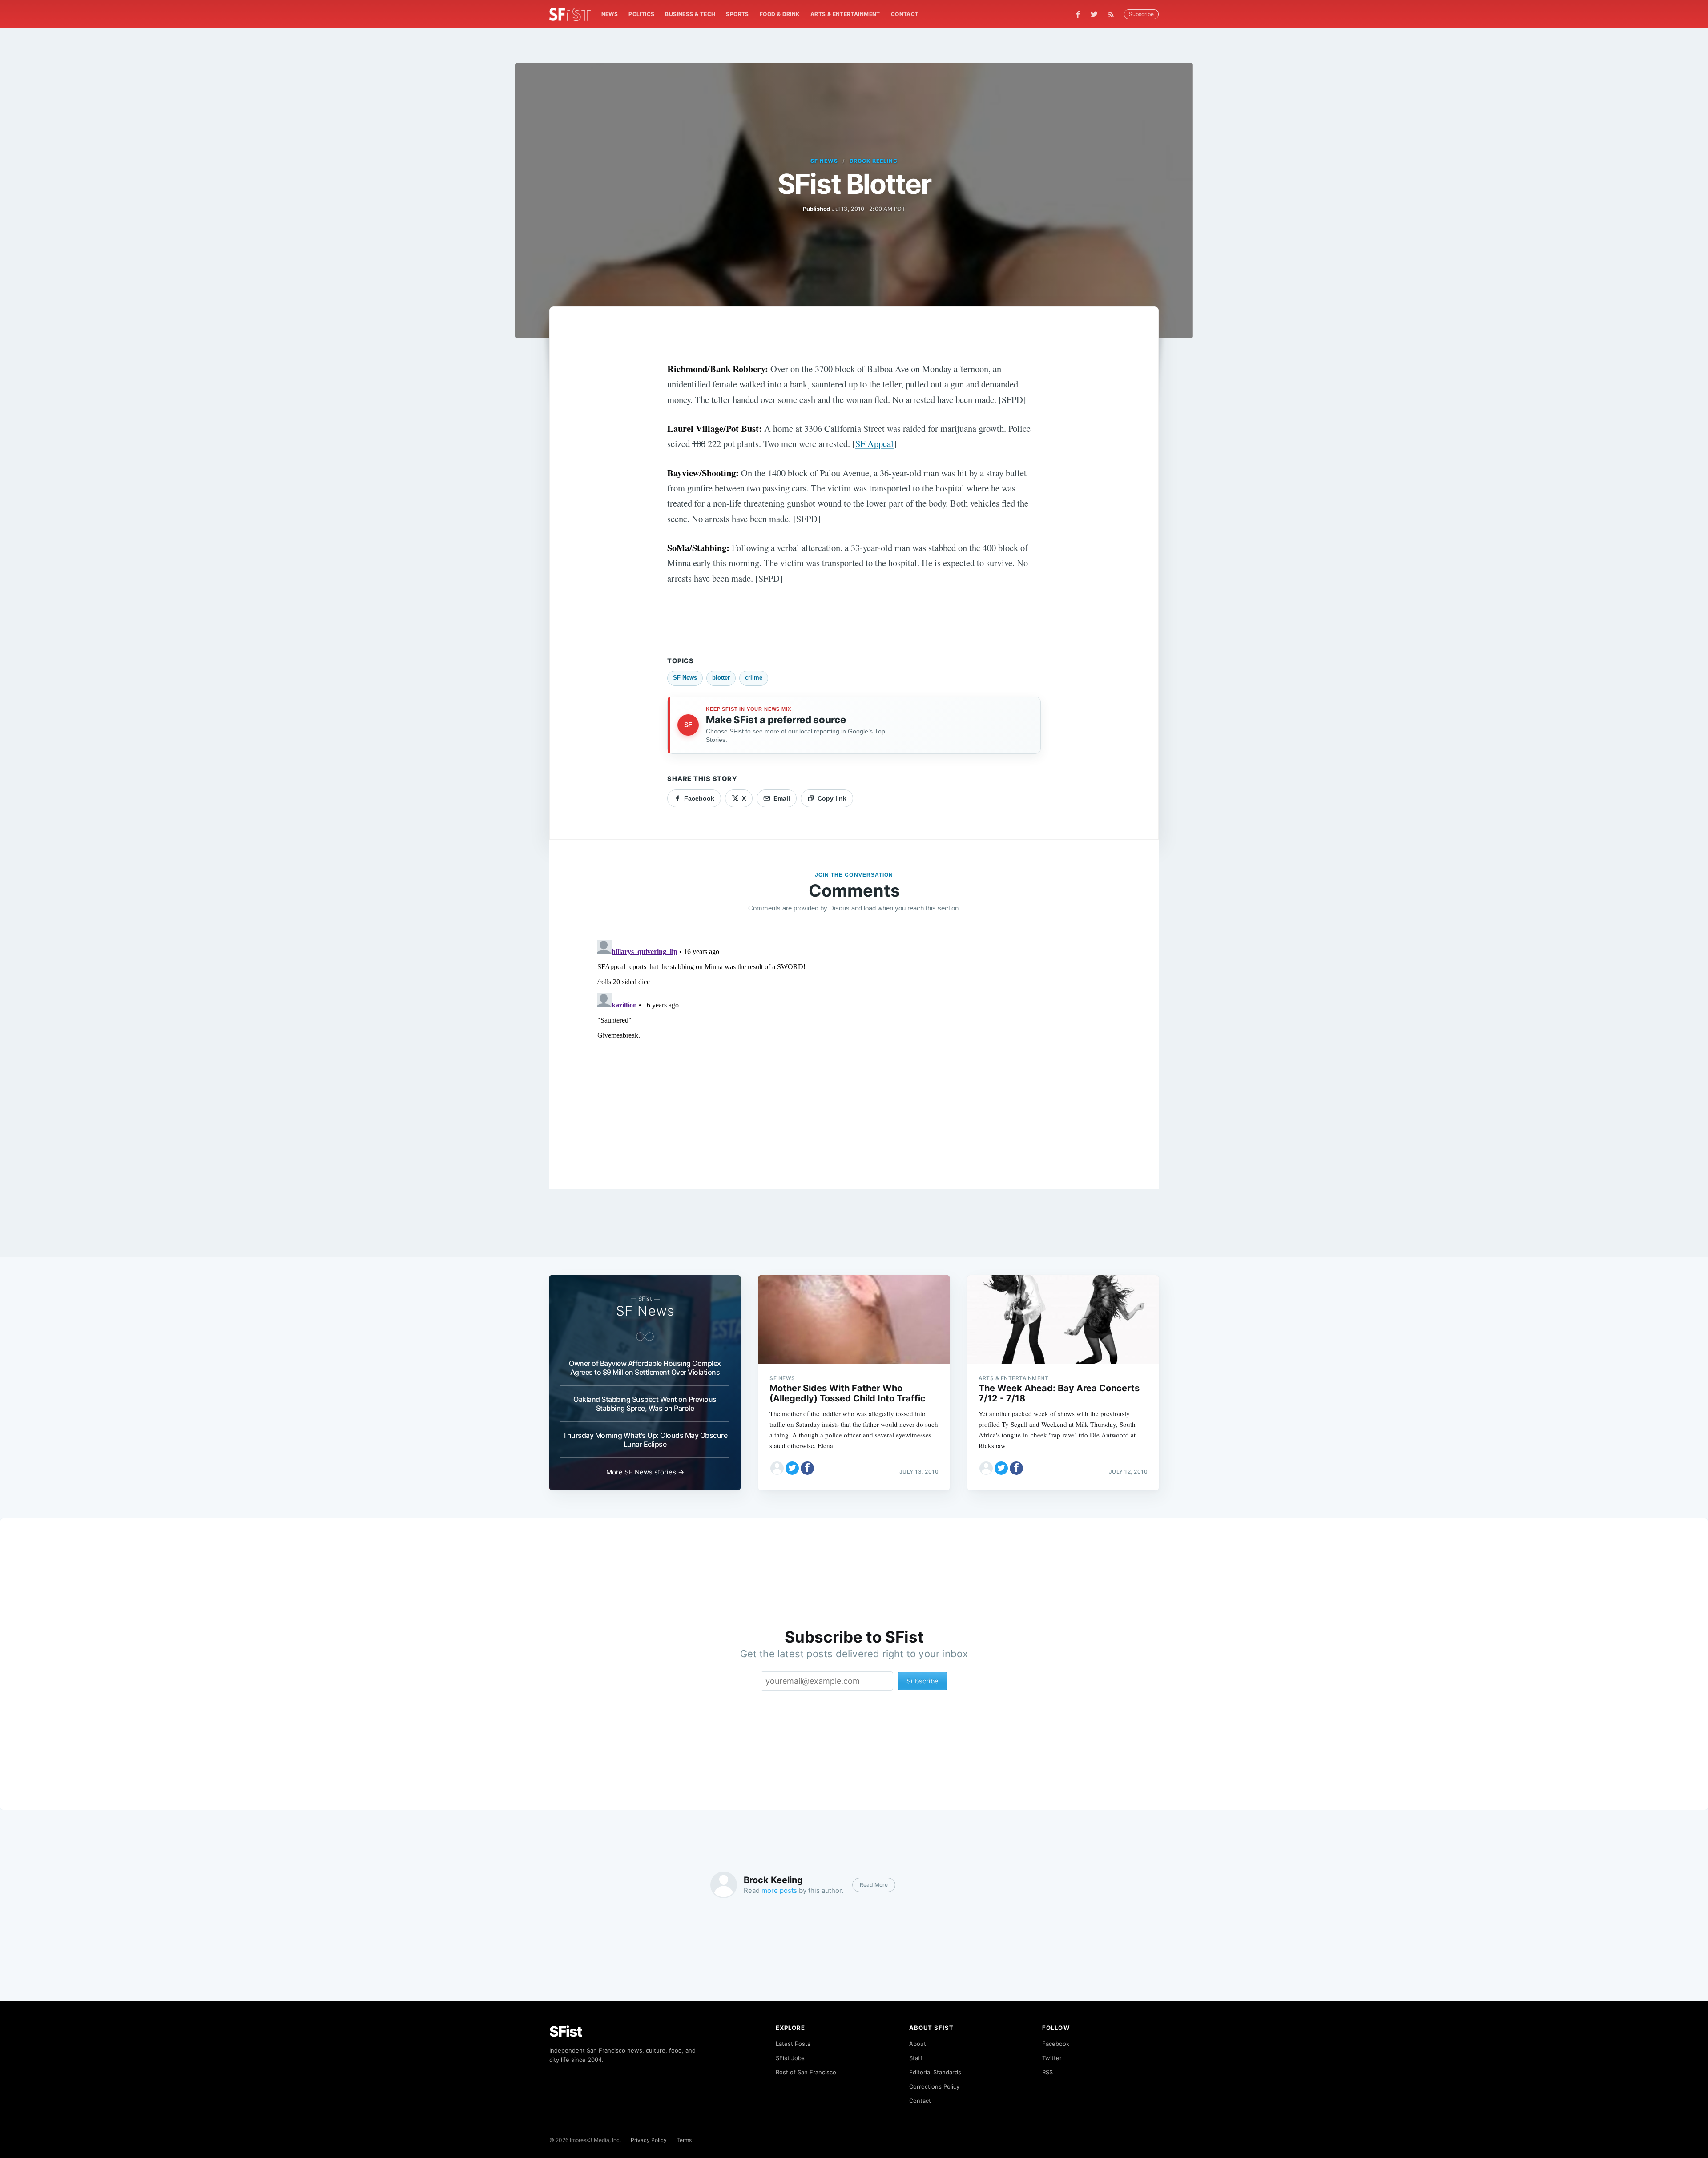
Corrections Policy (934, 2086)
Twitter (1052, 2058)
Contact (905, 14)
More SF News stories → (645, 1472)
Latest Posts (793, 2044)
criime (754, 678)
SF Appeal (874, 443)
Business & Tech (690, 14)
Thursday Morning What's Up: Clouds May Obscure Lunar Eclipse (645, 1440)
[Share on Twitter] (792, 1468)
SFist (566, 2031)
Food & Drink (780, 14)
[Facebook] (1078, 14)
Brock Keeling (873, 161)
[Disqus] (854, 1047)
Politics (641, 14)
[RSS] (1113, 14)
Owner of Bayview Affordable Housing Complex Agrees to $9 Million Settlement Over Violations (645, 1368)
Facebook (1056, 2044)
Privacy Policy (649, 2140)
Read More (874, 1885)
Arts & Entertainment (845, 14)
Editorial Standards (935, 2072)
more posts (779, 1890)
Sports (737, 14)
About (918, 2044)
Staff (916, 2058)
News (610, 14)
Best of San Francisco (806, 2072)
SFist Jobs (790, 2058)
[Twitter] (1094, 14)
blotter (721, 678)
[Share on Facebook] (807, 1468)
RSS (1047, 2072)
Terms (684, 2140)
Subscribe (1141, 14)
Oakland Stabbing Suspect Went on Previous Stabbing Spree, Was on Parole (645, 1404)
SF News (824, 161)
